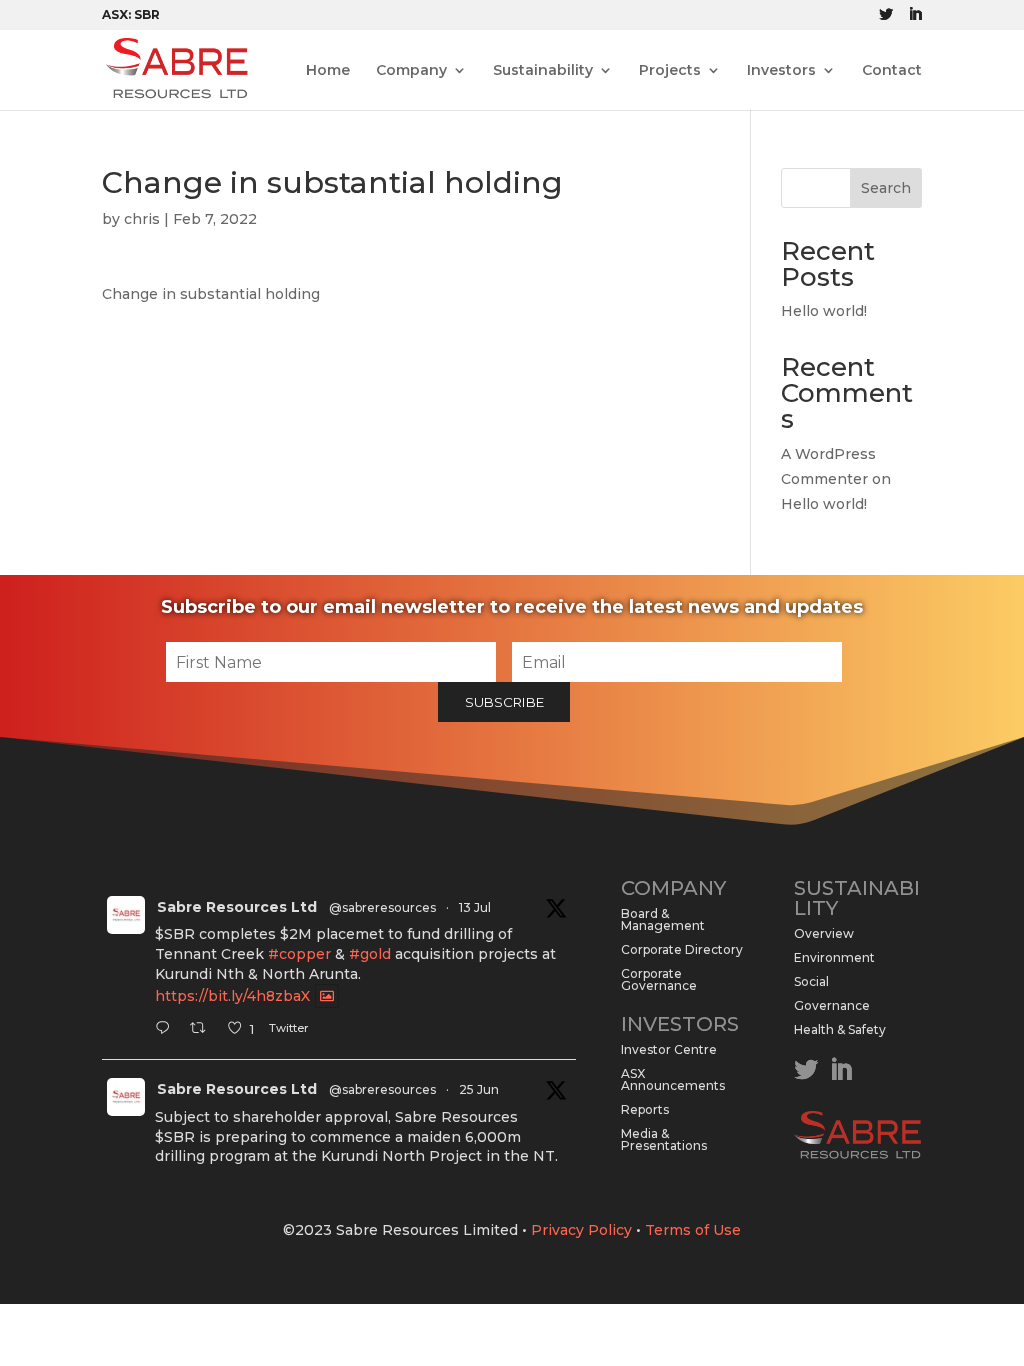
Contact (892, 71)
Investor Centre (669, 1049)
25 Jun (479, 1089)
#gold (370, 954)
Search (886, 188)
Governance (832, 1005)
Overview (824, 933)
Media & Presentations (664, 1139)
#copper (299, 954)
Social (811, 981)
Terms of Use (693, 1230)
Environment (834, 957)
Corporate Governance (659, 979)
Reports (645, 1109)
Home (328, 71)
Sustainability (543, 71)
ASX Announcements (673, 1079)
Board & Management (663, 919)
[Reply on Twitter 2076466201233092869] (167, 1030)
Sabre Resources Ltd (237, 907)
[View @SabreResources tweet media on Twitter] (327, 996)
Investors (781, 71)
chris (142, 219)
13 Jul (475, 907)
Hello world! (824, 311)
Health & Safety (840, 1029)
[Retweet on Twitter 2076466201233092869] (203, 1030)
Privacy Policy (581, 1230)
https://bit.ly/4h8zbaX (232, 996)
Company (411, 71)
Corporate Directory (682, 949)
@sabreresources (382, 907)
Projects (670, 71)
